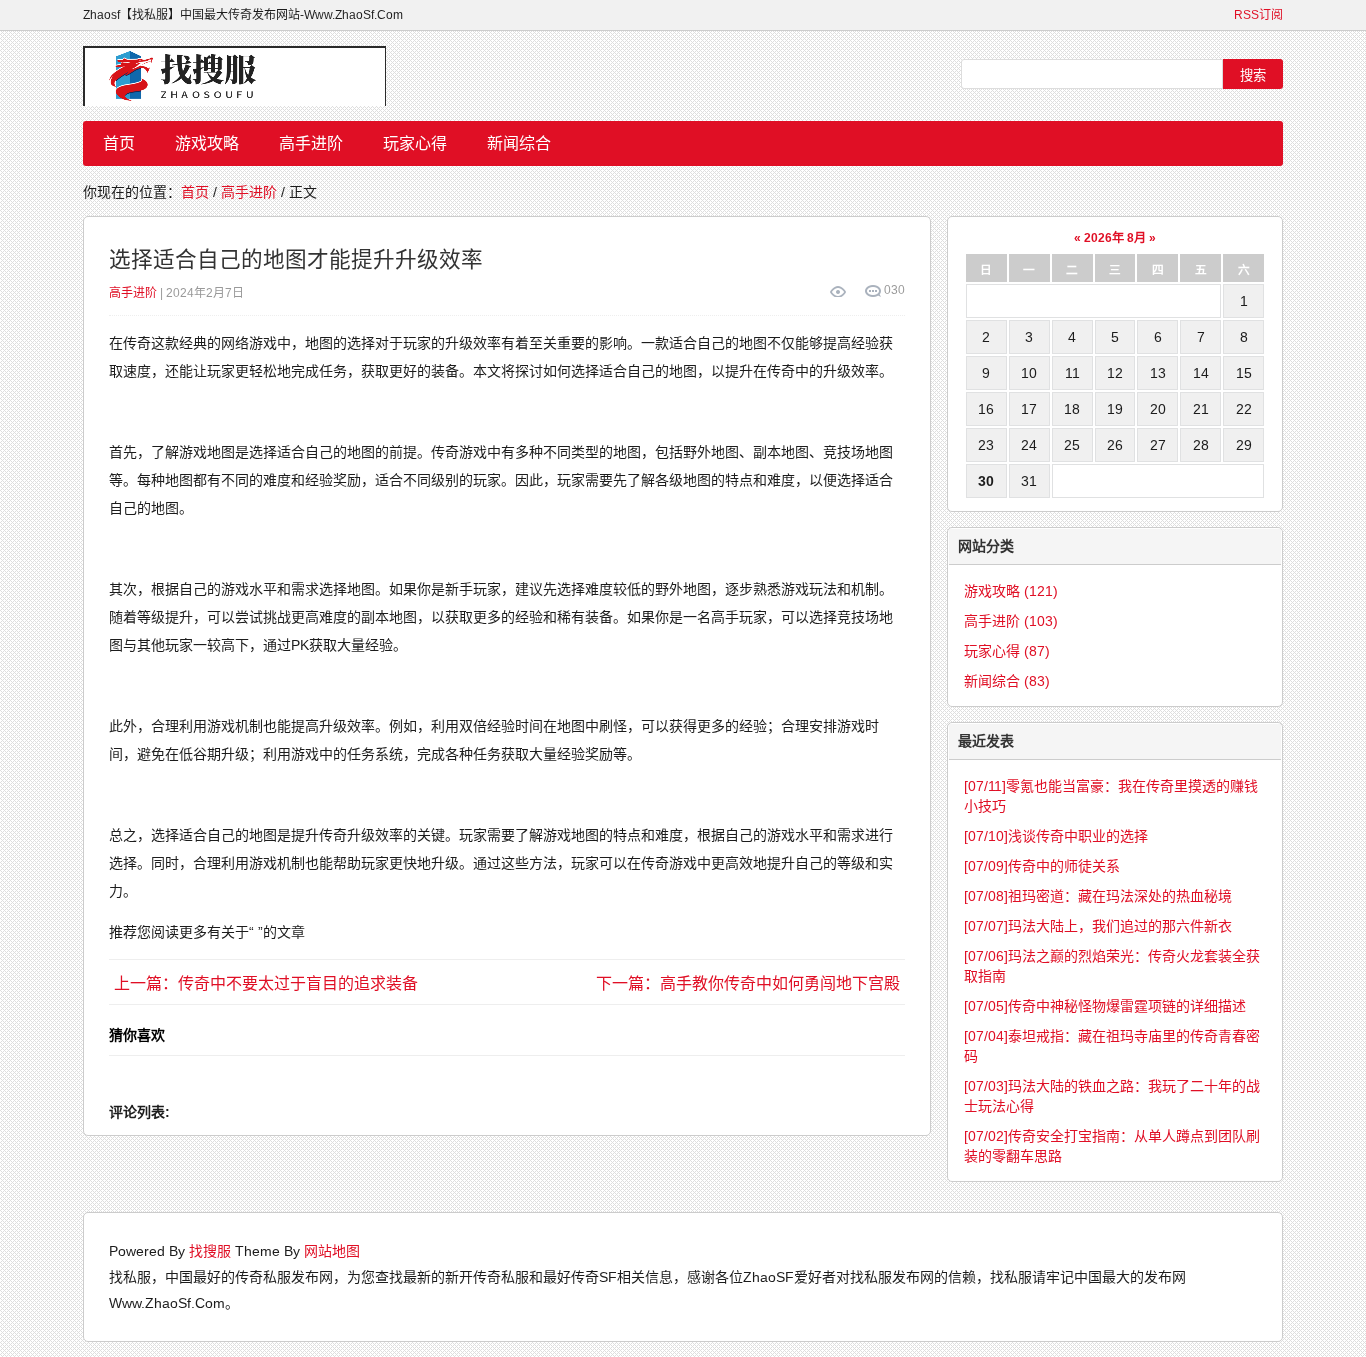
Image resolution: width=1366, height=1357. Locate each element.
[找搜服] (243, 76)
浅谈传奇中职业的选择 (1056, 836)
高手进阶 (311, 143)
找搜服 (210, 1251)
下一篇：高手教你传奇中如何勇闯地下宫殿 (748, 983)
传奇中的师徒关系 (1042, 866)
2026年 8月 (1115, 238)
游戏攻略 (207, 143)
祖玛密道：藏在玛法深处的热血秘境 (1098, 896)
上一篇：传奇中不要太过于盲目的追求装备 (266, 983)
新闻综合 (519, 143)
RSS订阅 (1258, 15)
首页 (119, 143)
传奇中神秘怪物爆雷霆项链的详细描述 (1105, 1006)
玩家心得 (415, 143)
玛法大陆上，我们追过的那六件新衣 (1098, 926)
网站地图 (332, 1251)
